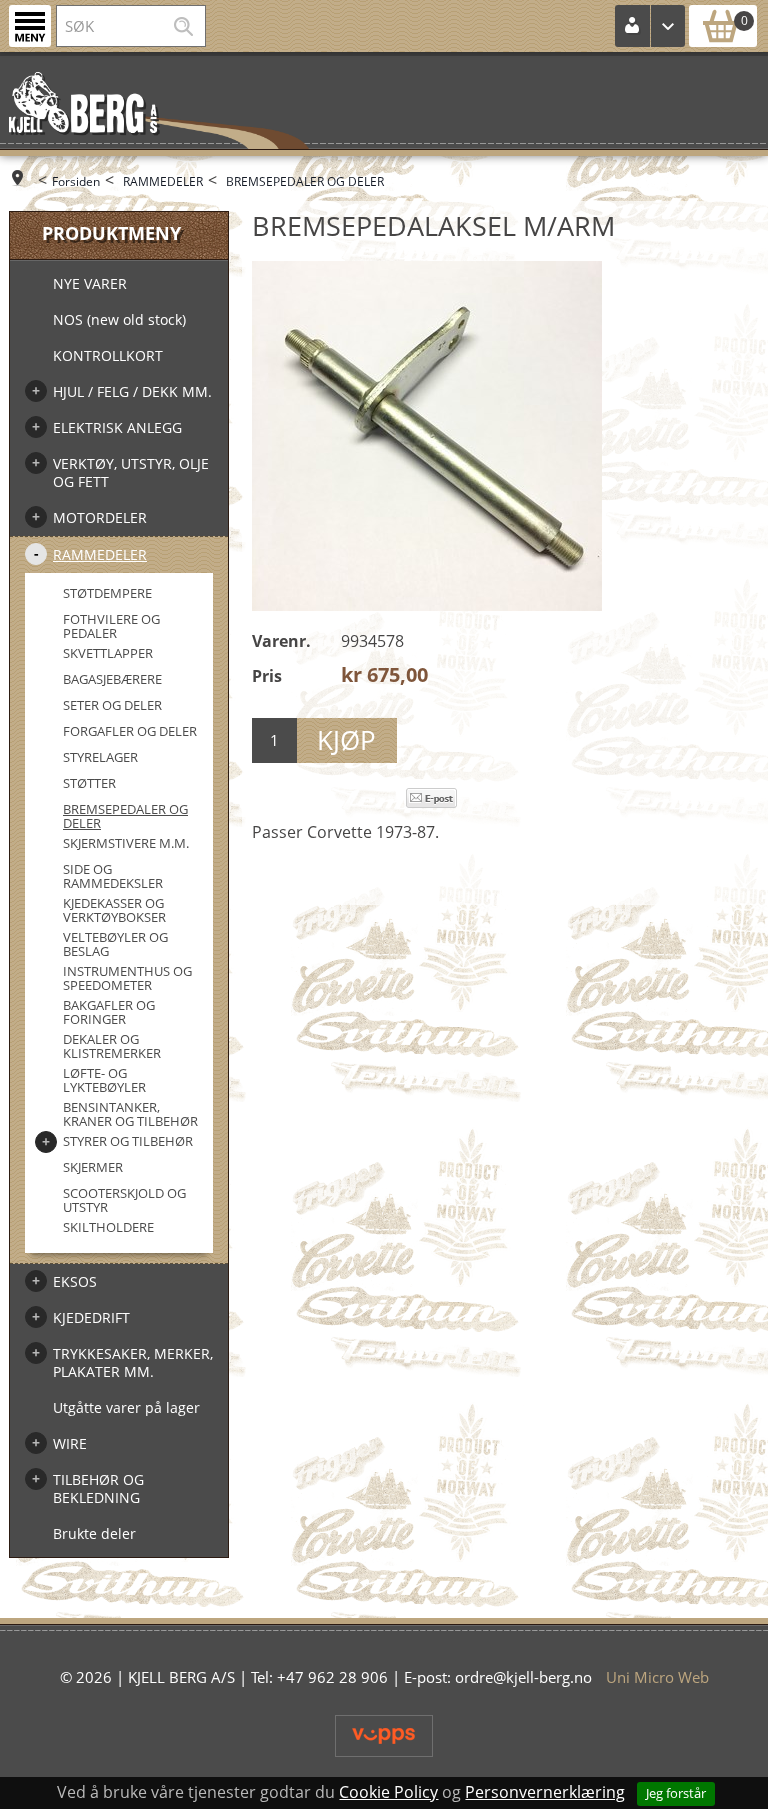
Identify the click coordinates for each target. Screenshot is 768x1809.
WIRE (70, 1443)
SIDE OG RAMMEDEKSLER (113, 876)
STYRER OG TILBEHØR (128, 1141)
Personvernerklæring (545, 1792)
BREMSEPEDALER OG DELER (305, 181)
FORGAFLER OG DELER (130, 731)
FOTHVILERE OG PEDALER (111, 626)
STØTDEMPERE (107, 593)
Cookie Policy (388, 1792)
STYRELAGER (100, 757)
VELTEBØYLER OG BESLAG (115, 944)
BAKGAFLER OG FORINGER (109, 1012)
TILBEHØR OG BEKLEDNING (98, 1488)
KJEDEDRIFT (91, 1317)
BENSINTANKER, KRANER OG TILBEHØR (130, 1114)
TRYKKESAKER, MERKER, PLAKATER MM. (133, 1362)
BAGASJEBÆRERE (112, 679)
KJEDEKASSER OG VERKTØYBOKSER (114, 910)
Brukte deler (94, 1533)
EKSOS (75, 1281)
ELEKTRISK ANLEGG (117, 427)
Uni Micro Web (657, 1677)
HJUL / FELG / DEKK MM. (132, 391)
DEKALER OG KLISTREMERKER (112, 1046)
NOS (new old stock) (119, 319)
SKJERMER (93, 1167)
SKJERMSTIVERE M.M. (126, 843)
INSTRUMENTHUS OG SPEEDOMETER (127, 978)
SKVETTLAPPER (108, 653)
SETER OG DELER (112, 705)
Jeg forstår (676, 1793)
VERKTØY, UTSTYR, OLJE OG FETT (131, 472)
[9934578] (427, 436)
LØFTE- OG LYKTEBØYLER (104, 1080)
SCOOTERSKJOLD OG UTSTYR (124, 1200)
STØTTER (89, 783)
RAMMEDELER (163, 181)
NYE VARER (90, 283)
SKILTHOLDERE (108, 1227)
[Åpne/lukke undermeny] (36, 391)
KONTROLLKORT (108, 355)
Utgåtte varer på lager (126, 1407)
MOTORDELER (100, 517)
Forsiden (76, 181)
